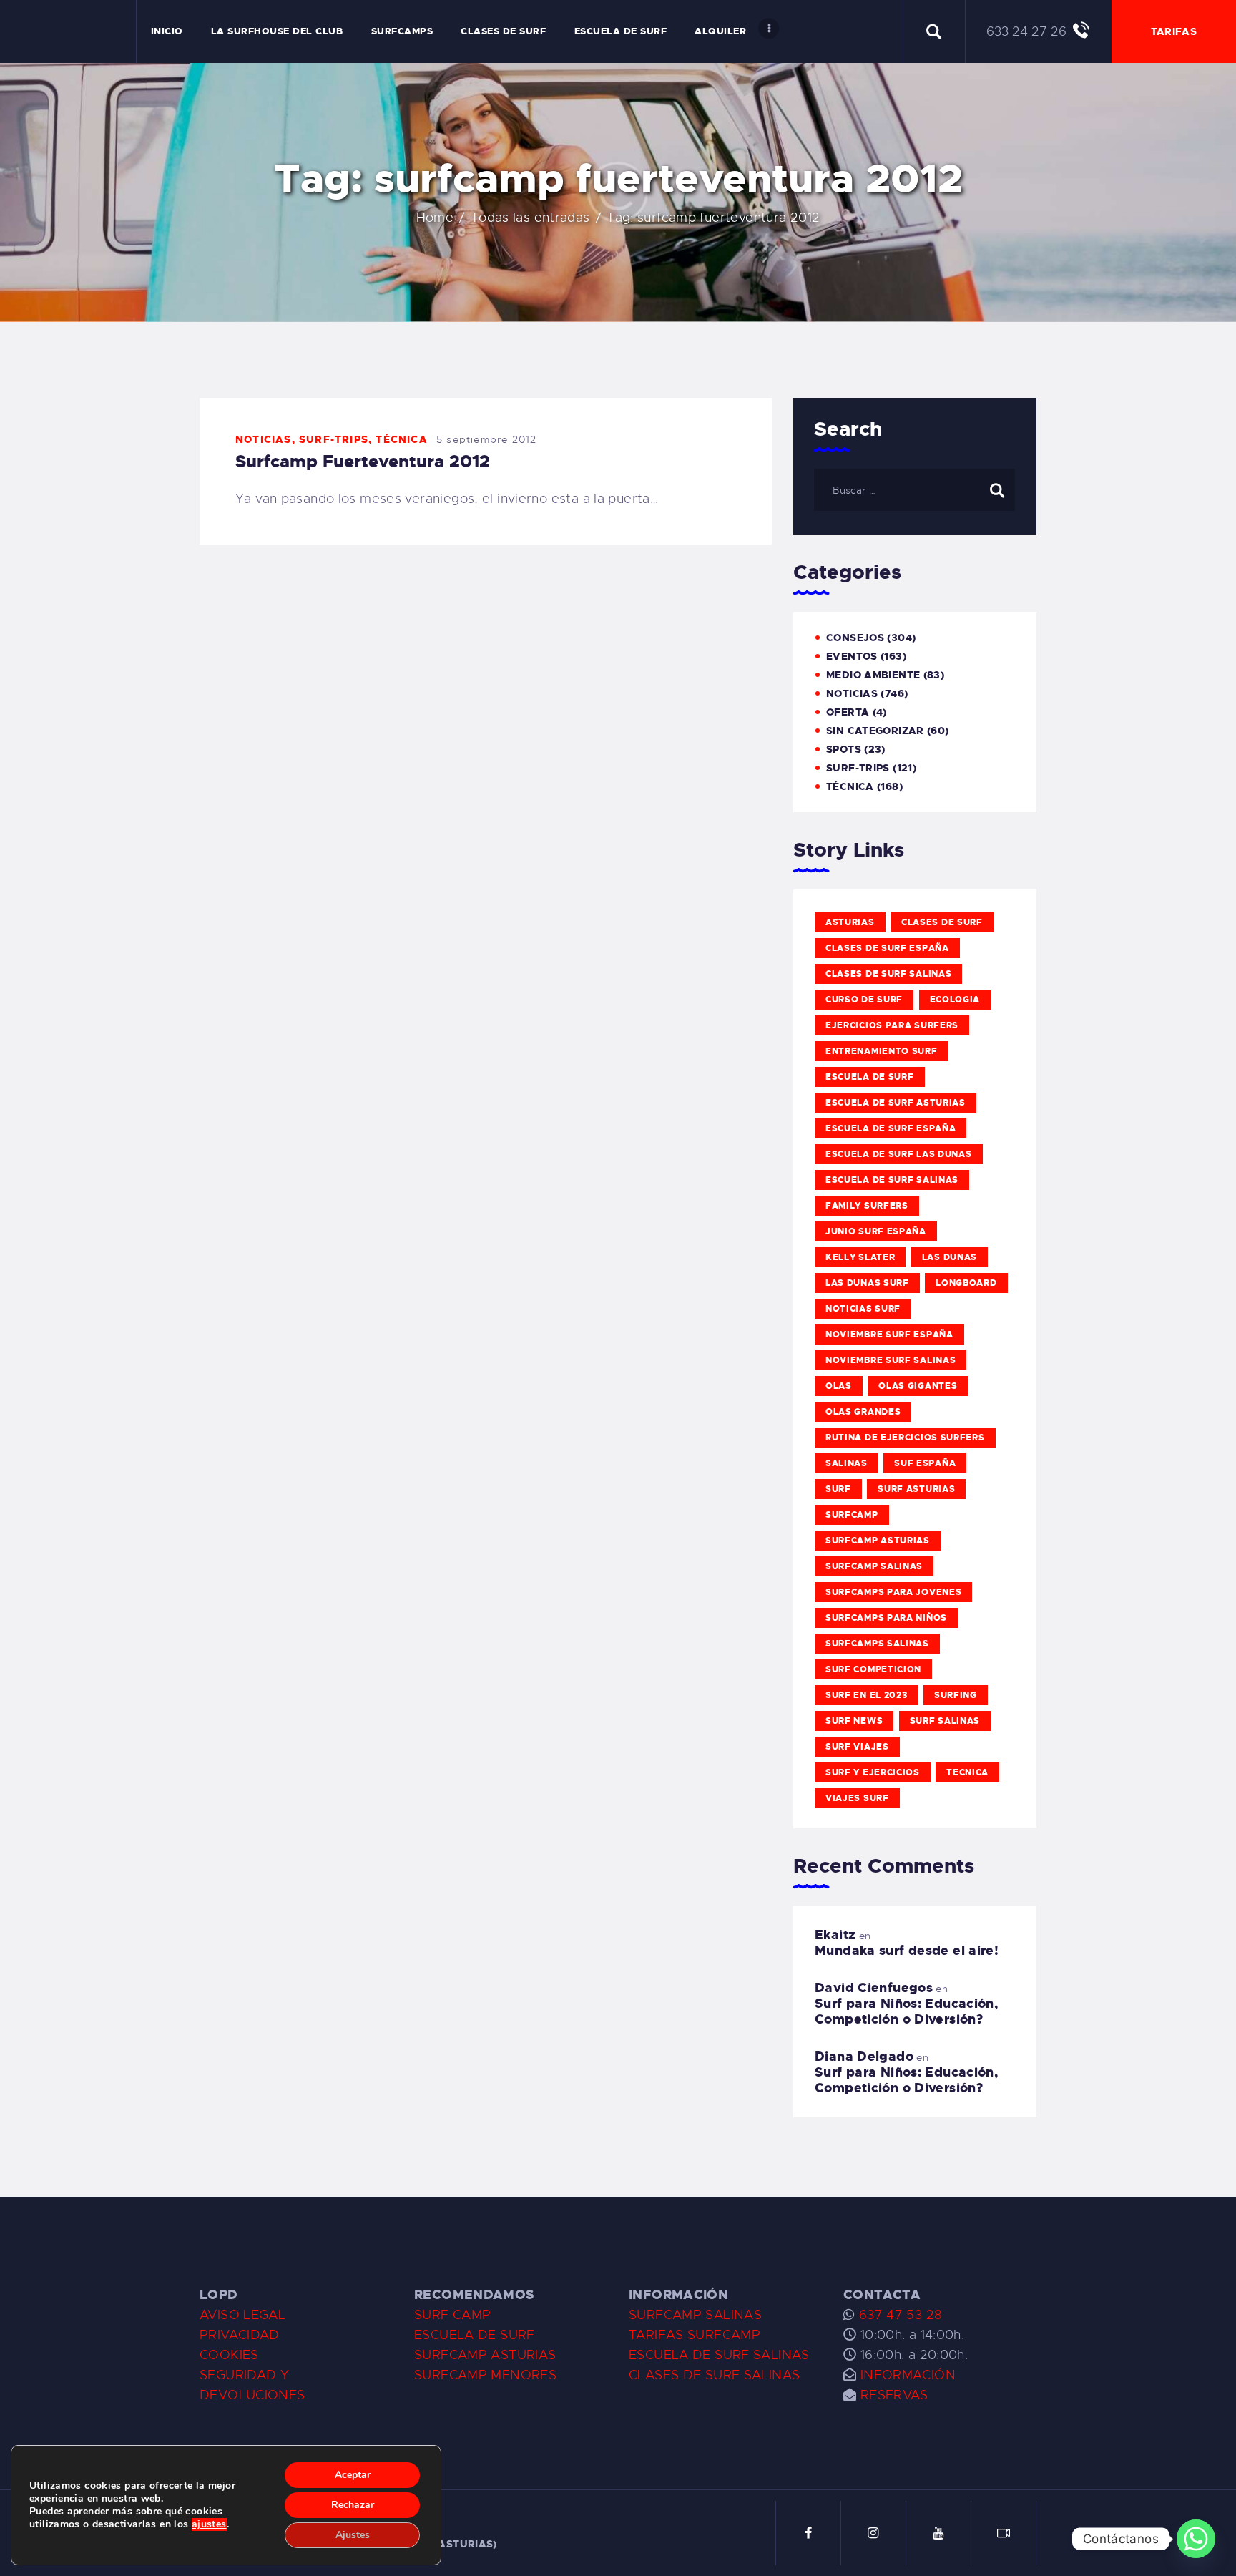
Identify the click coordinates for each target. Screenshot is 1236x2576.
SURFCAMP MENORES (485, 2375)
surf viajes (857, 1747)
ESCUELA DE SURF (475, 2335)
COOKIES (229, 2355)
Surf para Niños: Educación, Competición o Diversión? (906, 2011)
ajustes (209, 2524)
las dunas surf (867, 1283)
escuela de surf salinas (892, 1180)
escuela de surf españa (891, 1128)
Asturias (850, 922)
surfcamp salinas (874, 1566)
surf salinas (945, 1721)
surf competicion (873, 1669)
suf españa (925, 1463)
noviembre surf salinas (891, 1360)
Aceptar (353, 2475)
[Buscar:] (914, 489)
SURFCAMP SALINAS (695, 2315)
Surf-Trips (334, 439)
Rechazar (353, 2505)
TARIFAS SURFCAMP (695, 2335)
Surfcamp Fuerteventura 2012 (363, 462)
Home (435, 218)
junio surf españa (876, 1231)
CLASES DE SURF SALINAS (714, 2375)
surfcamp (852, 1515)
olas (839, 1386)
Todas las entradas (530, 218)
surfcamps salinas (877, 1644)
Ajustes (353, 2535)
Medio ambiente (873, 675)
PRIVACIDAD (240, 2335)
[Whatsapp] (1196, 2539)
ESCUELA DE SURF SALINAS (719, 2355)
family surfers (867, 1206)
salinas (847, 1463)
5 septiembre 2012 (486, 439)
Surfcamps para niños (886, 1618)
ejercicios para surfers (892, 1025)
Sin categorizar (875, 731)
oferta (848, 712)
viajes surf (857, 1798)
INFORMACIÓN (908, 2375)
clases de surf (942, 922)
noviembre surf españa (889, 1335)
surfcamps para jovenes (893, 1592)
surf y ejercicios (873, 1772)
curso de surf (864, 1000)
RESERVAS (894, 2395)
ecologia (955, 1000)
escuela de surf (870, 1077)
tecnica (967, 1772)
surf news (854, 1721)
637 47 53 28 (898, 2315)
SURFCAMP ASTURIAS (485, 2355)
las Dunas (950, 1257)
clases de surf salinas (888, 974)
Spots (844, 749)
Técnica (401, 439)
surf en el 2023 (867, 1695)
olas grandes (863, 1412)
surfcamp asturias (878, 1541)
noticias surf (863, 1309)
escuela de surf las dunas (899, 1154)
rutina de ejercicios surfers (905, 1438)
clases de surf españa (887, 948)
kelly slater (860, 1257)
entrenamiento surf (882, 1051)
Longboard (966, 1283)
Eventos (852, 656)
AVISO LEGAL (242, 2315)
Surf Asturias (916, 1489)
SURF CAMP (452, 2315)
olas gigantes (918, 1386)
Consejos (855, 638)
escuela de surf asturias (896, 1103)
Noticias (264, 439)
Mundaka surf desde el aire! (907, 1951)
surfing (956, 1695)
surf (838, 1489)
